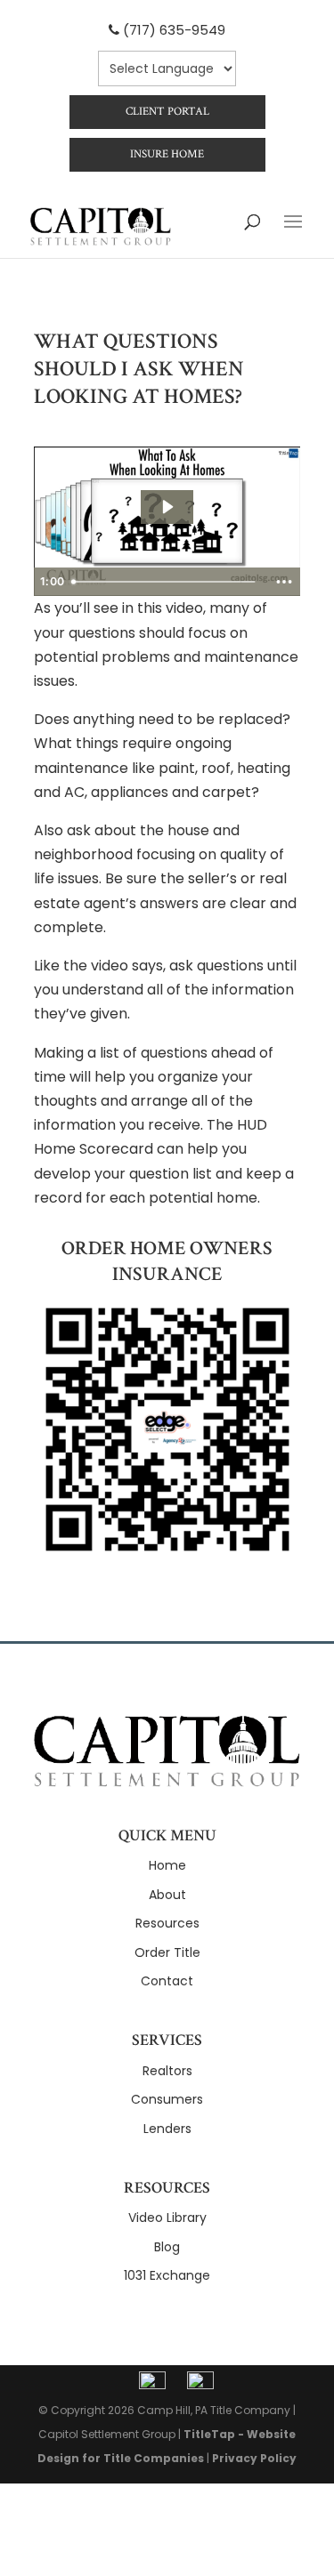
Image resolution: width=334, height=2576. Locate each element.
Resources (167, 1923)
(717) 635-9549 (174, 30)
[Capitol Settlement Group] (167, 1782)
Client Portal (167, 112)
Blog (167, 2247)
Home (167, 1865)
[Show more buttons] (284, 582)
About (167, 1895)
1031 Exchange (167, 2275)
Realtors (167, 2071)
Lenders (167, 2129)
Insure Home (167, 154)
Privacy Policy (254, 2458)
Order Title (167, 1952)
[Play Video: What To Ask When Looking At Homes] (167, 507)
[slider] (166, 582)
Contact (167, 1981)
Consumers (167, 2099)
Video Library (167, 2218)
